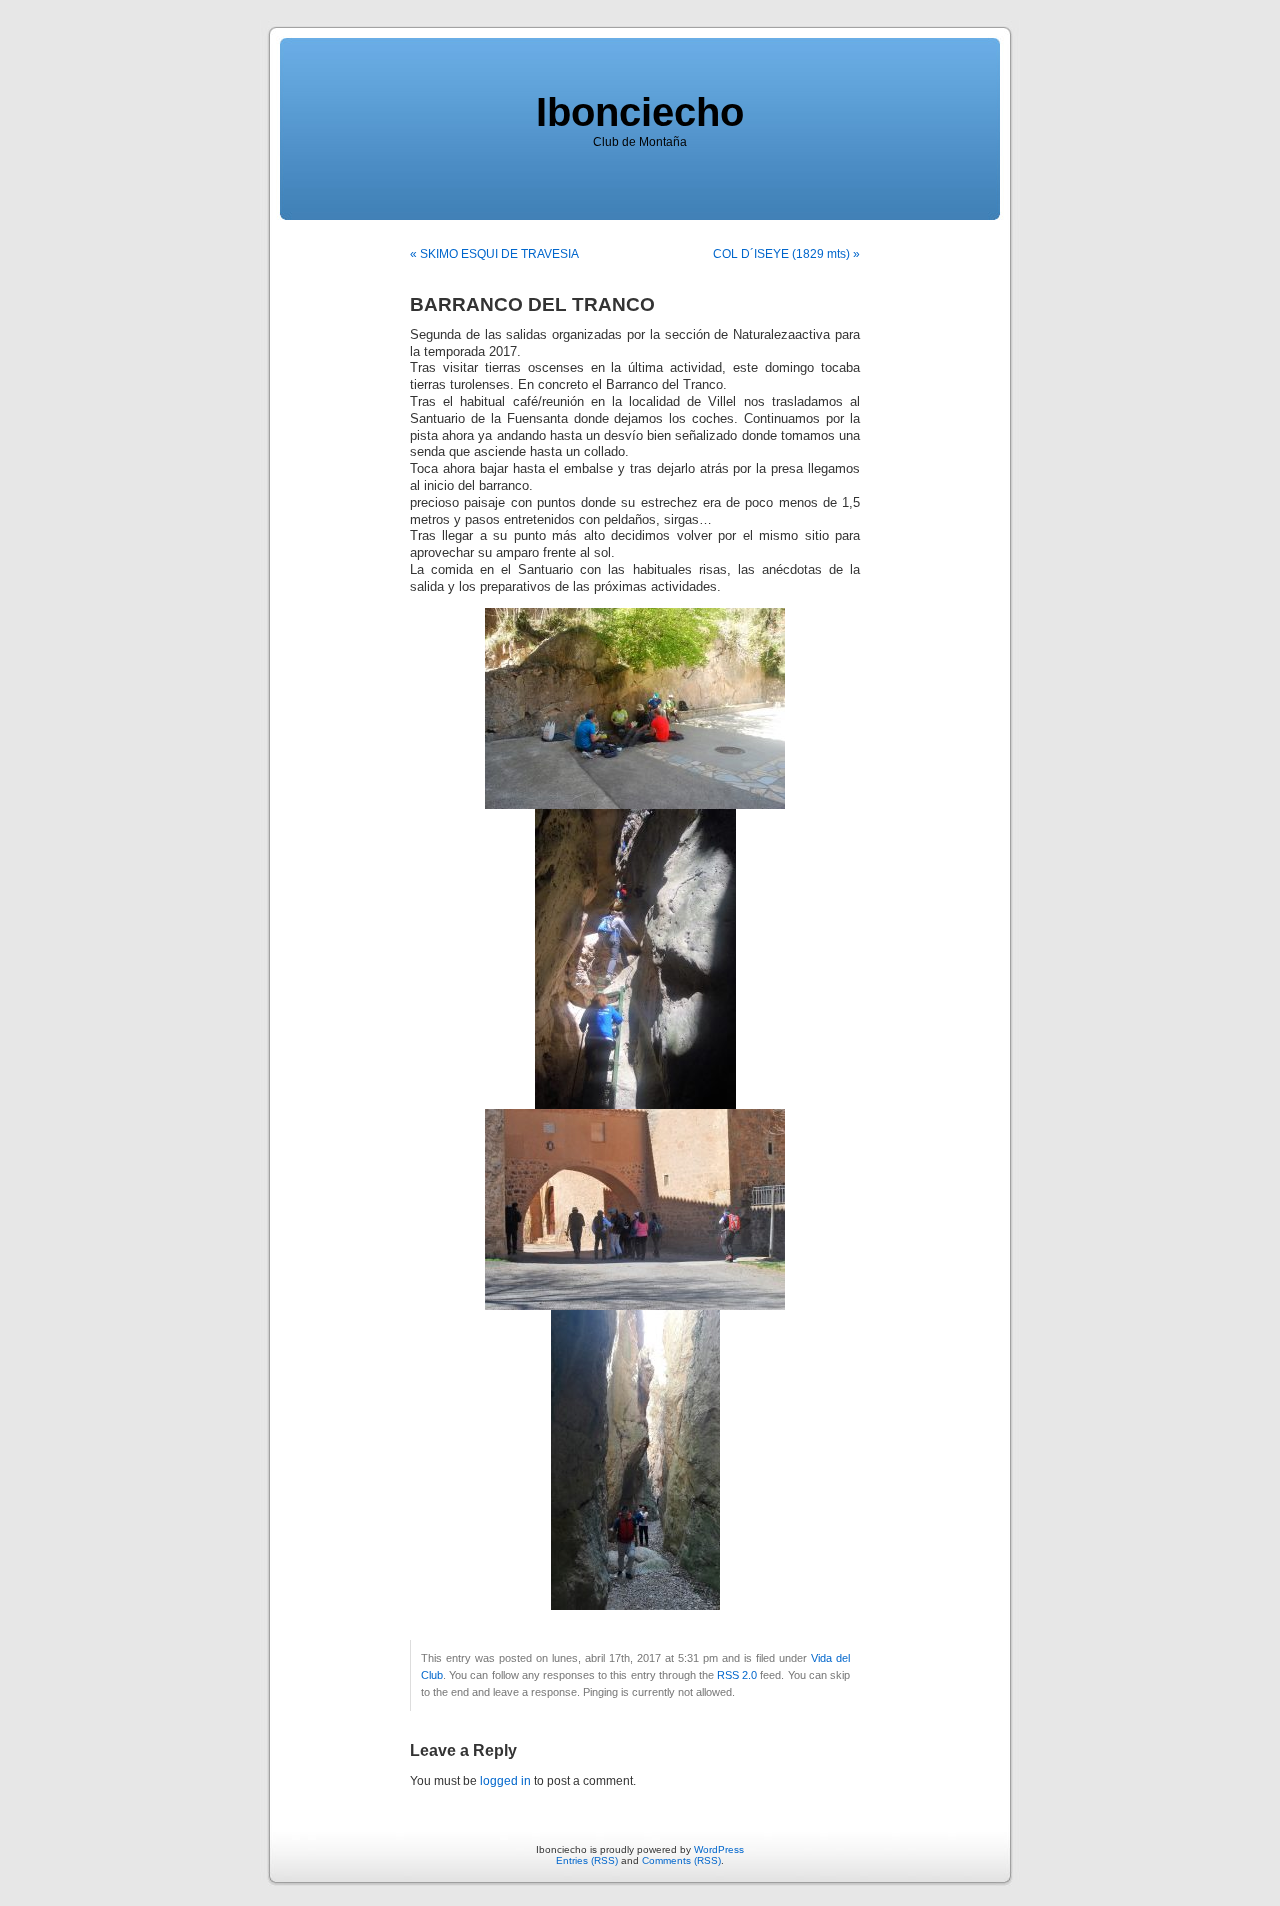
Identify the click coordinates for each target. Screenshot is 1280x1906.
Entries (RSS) (587, 1860)
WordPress (719, 1849)
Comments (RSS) (681, 1860)
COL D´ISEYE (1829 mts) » (786, 254)
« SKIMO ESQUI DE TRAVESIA (494, 254)
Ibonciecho (640, 112)
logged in (505, 1781)
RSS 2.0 (737, 1675)
